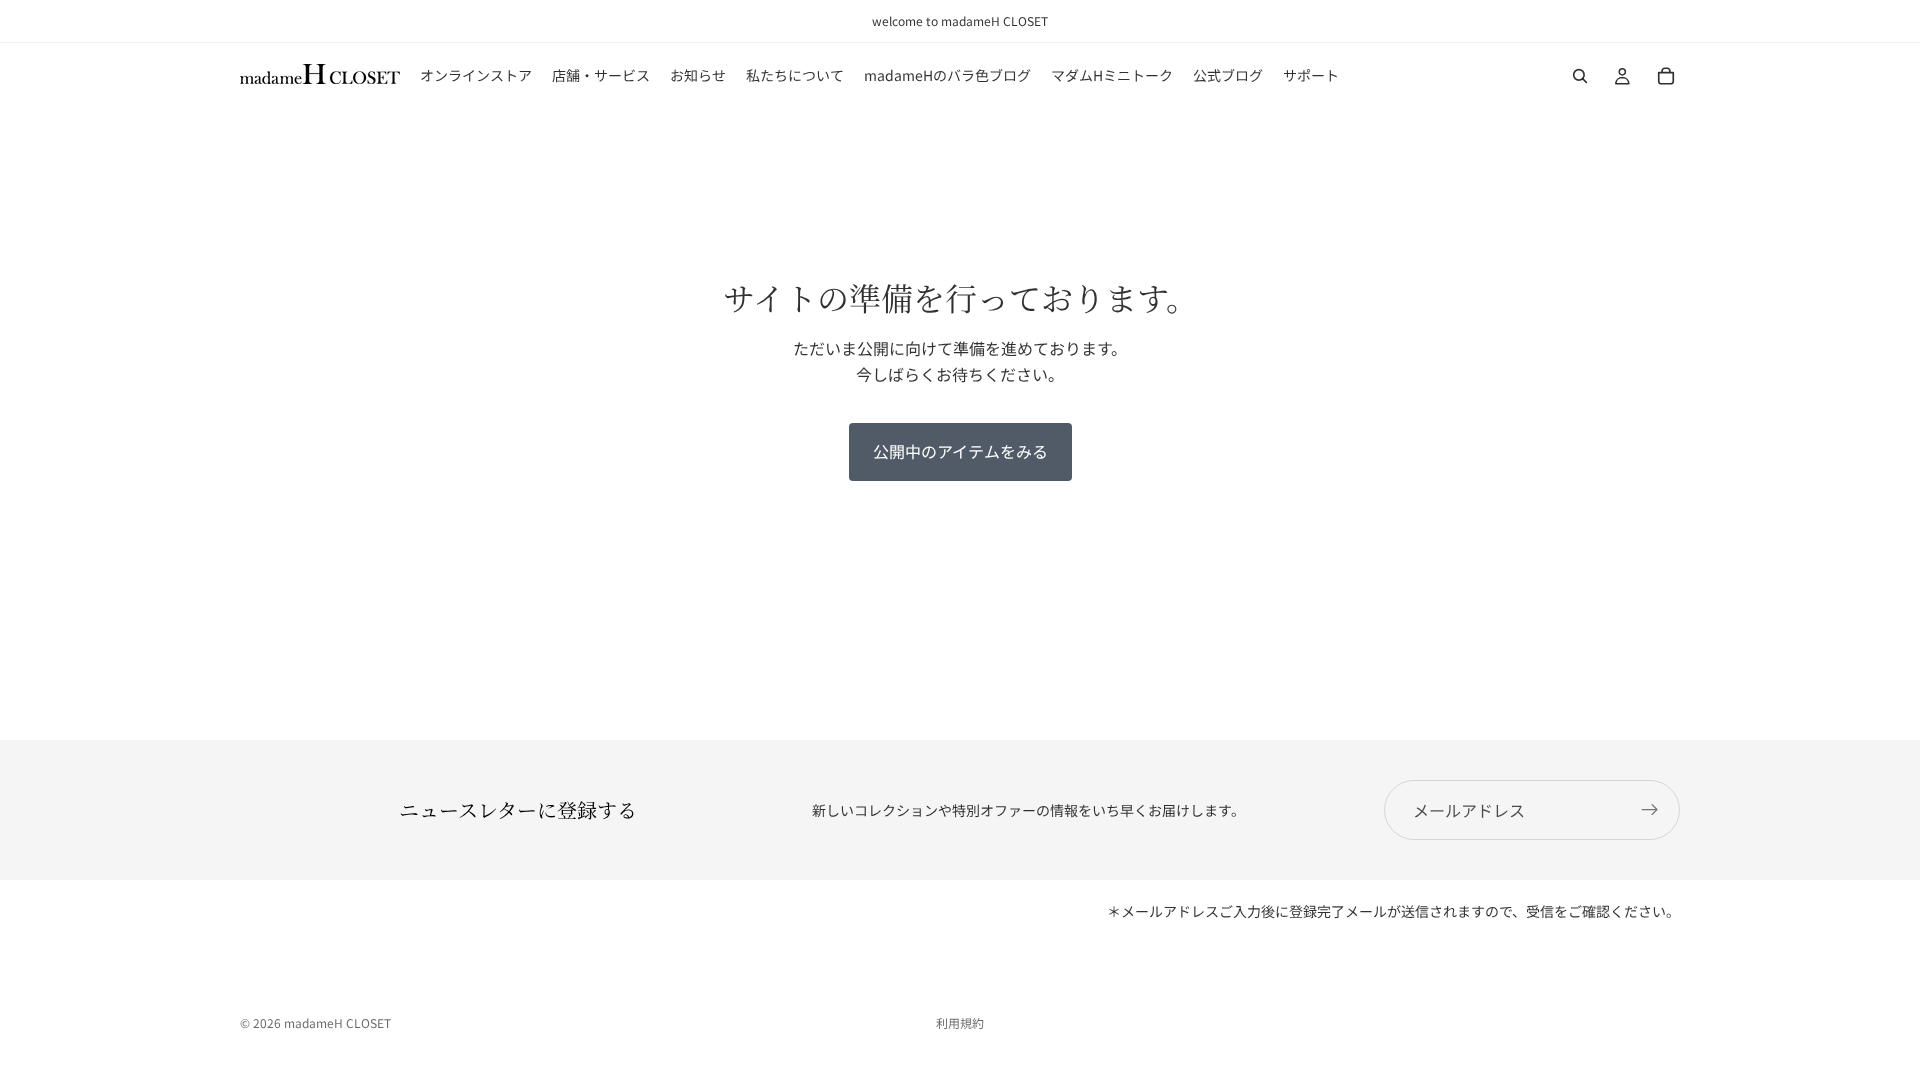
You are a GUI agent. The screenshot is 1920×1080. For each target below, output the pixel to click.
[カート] (1666, 76)
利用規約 (960, 1022)
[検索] (1580, 76)
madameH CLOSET (337, 1022)
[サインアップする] (1650, 810)
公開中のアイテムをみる (960, 451)
